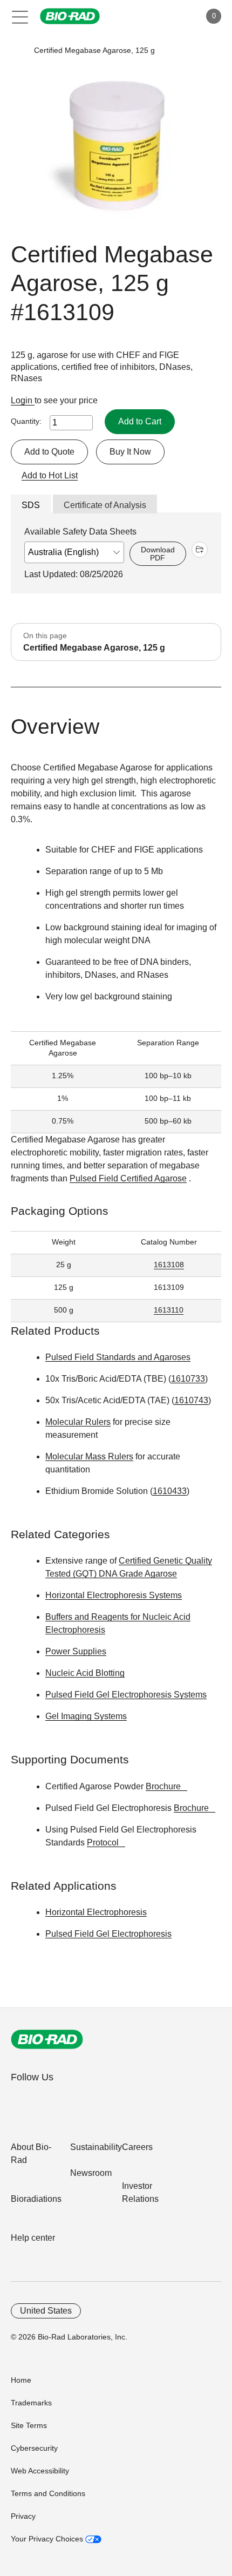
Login (23, 400)
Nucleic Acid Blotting (85, 1673)
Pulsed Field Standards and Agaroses (118, 1357)
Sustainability (96, 2147)
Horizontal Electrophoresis (96, 1912)
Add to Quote (49, 452)
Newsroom (91, 2173)
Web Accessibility (40, 2471)
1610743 (191, 1400)
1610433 (170, 1491)
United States (46, 2311)
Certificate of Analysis (105, 505)
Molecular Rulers (78, 1422)
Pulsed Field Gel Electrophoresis (108, 1934)
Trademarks (31, 2403)
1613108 (169, 1265)
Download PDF (158, 553)
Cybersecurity (34, 2448)
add (200, 550)
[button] (18, 50)
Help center (33, 2238)
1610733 (188, 1379)
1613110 (169, 1310)
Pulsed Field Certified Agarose (128, 1178)
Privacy (23, 2516)
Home (21, 2380)
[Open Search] (154, 16)
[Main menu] (20, 16)
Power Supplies (76, 1651)
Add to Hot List (50, 475)
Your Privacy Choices (48, 2539)
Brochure (163, 1786)
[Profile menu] (177, 16)
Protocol (103, 1843)
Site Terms (29, 2425)
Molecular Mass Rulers (89, 1456)
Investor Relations (140, 2192)
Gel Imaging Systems (86, 1716)
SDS (31, 505)
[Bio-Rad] (47, 2039)
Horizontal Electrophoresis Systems (114, 1595)
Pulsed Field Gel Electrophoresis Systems (126, 1695)
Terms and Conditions (48, 2493)
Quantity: (26, 421)
